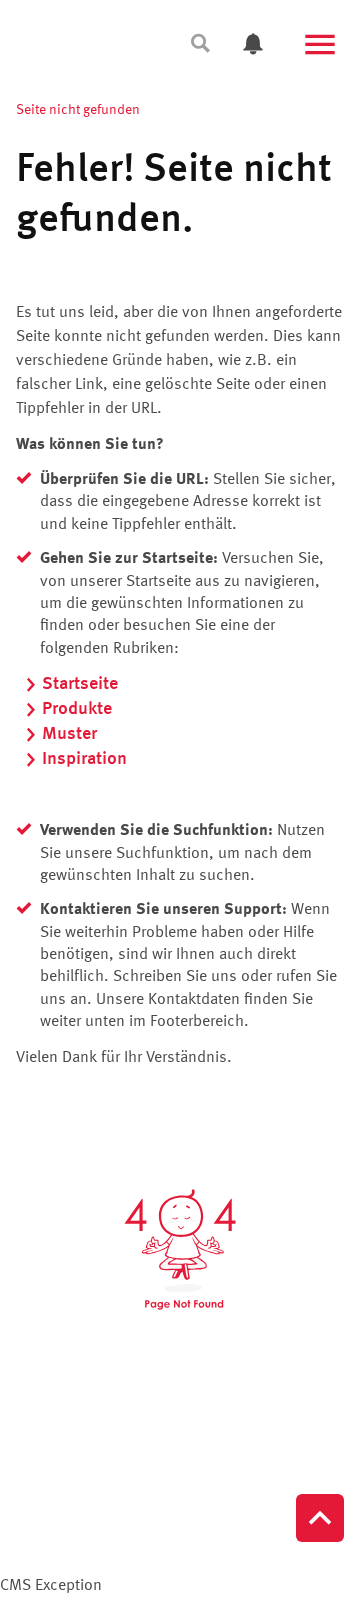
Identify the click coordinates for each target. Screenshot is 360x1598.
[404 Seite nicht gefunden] (180, 1250)
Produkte (77, 709)
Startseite (80, 684)
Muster (69, 734)
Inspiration (84, 759)
